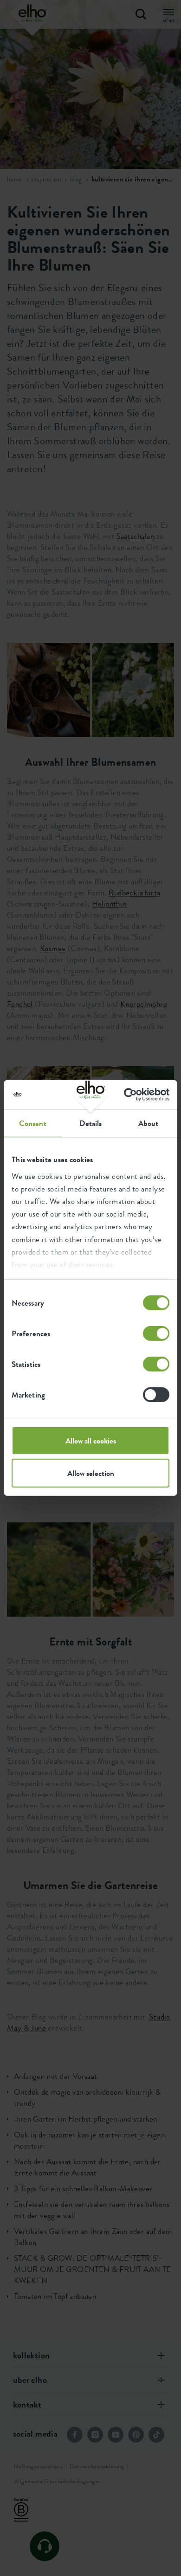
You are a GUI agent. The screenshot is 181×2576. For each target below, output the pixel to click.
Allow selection (91, 1473)
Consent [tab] (33, 1123)
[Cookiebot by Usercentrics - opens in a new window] (129, 1095)
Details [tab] (91, 1123)
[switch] (156, 1333)
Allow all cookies (91, 1441)
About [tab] (149, 1123)
